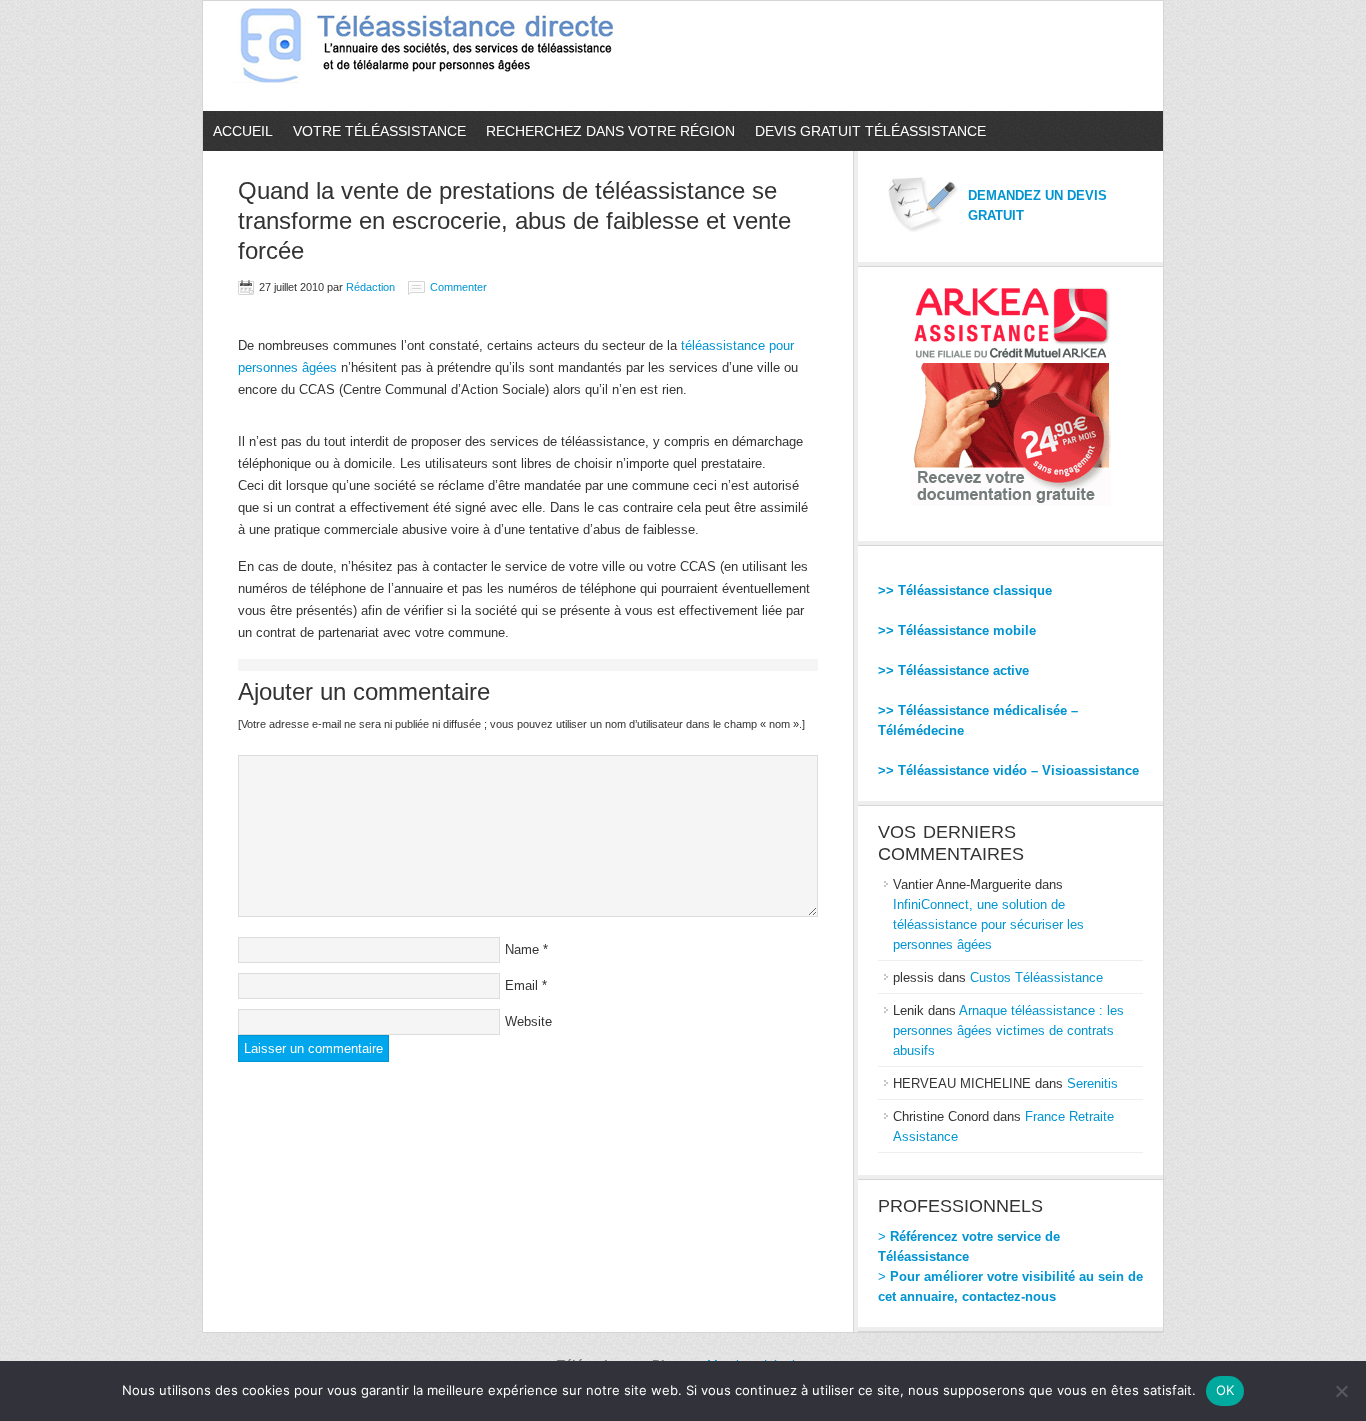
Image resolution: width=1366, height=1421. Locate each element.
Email (521, 985)
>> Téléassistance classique (965, 590)
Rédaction (370, 287)
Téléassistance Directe (435, 56)
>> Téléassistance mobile (957, 630)
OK (1225, 1390)
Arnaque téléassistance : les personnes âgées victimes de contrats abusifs (1008, 1030)
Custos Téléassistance (1036, 977)
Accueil (243, 131)
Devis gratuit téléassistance (870, 131)
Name (522, 949)
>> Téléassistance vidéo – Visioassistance (1008, 770)
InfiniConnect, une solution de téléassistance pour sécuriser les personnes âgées (988, 924)
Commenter (458, 287)
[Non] (1341, 1391)
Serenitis (1092, 1083)
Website (528, 1021)
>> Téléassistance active (953, 670)
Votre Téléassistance (379, 131)
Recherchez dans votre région (610, 131)
